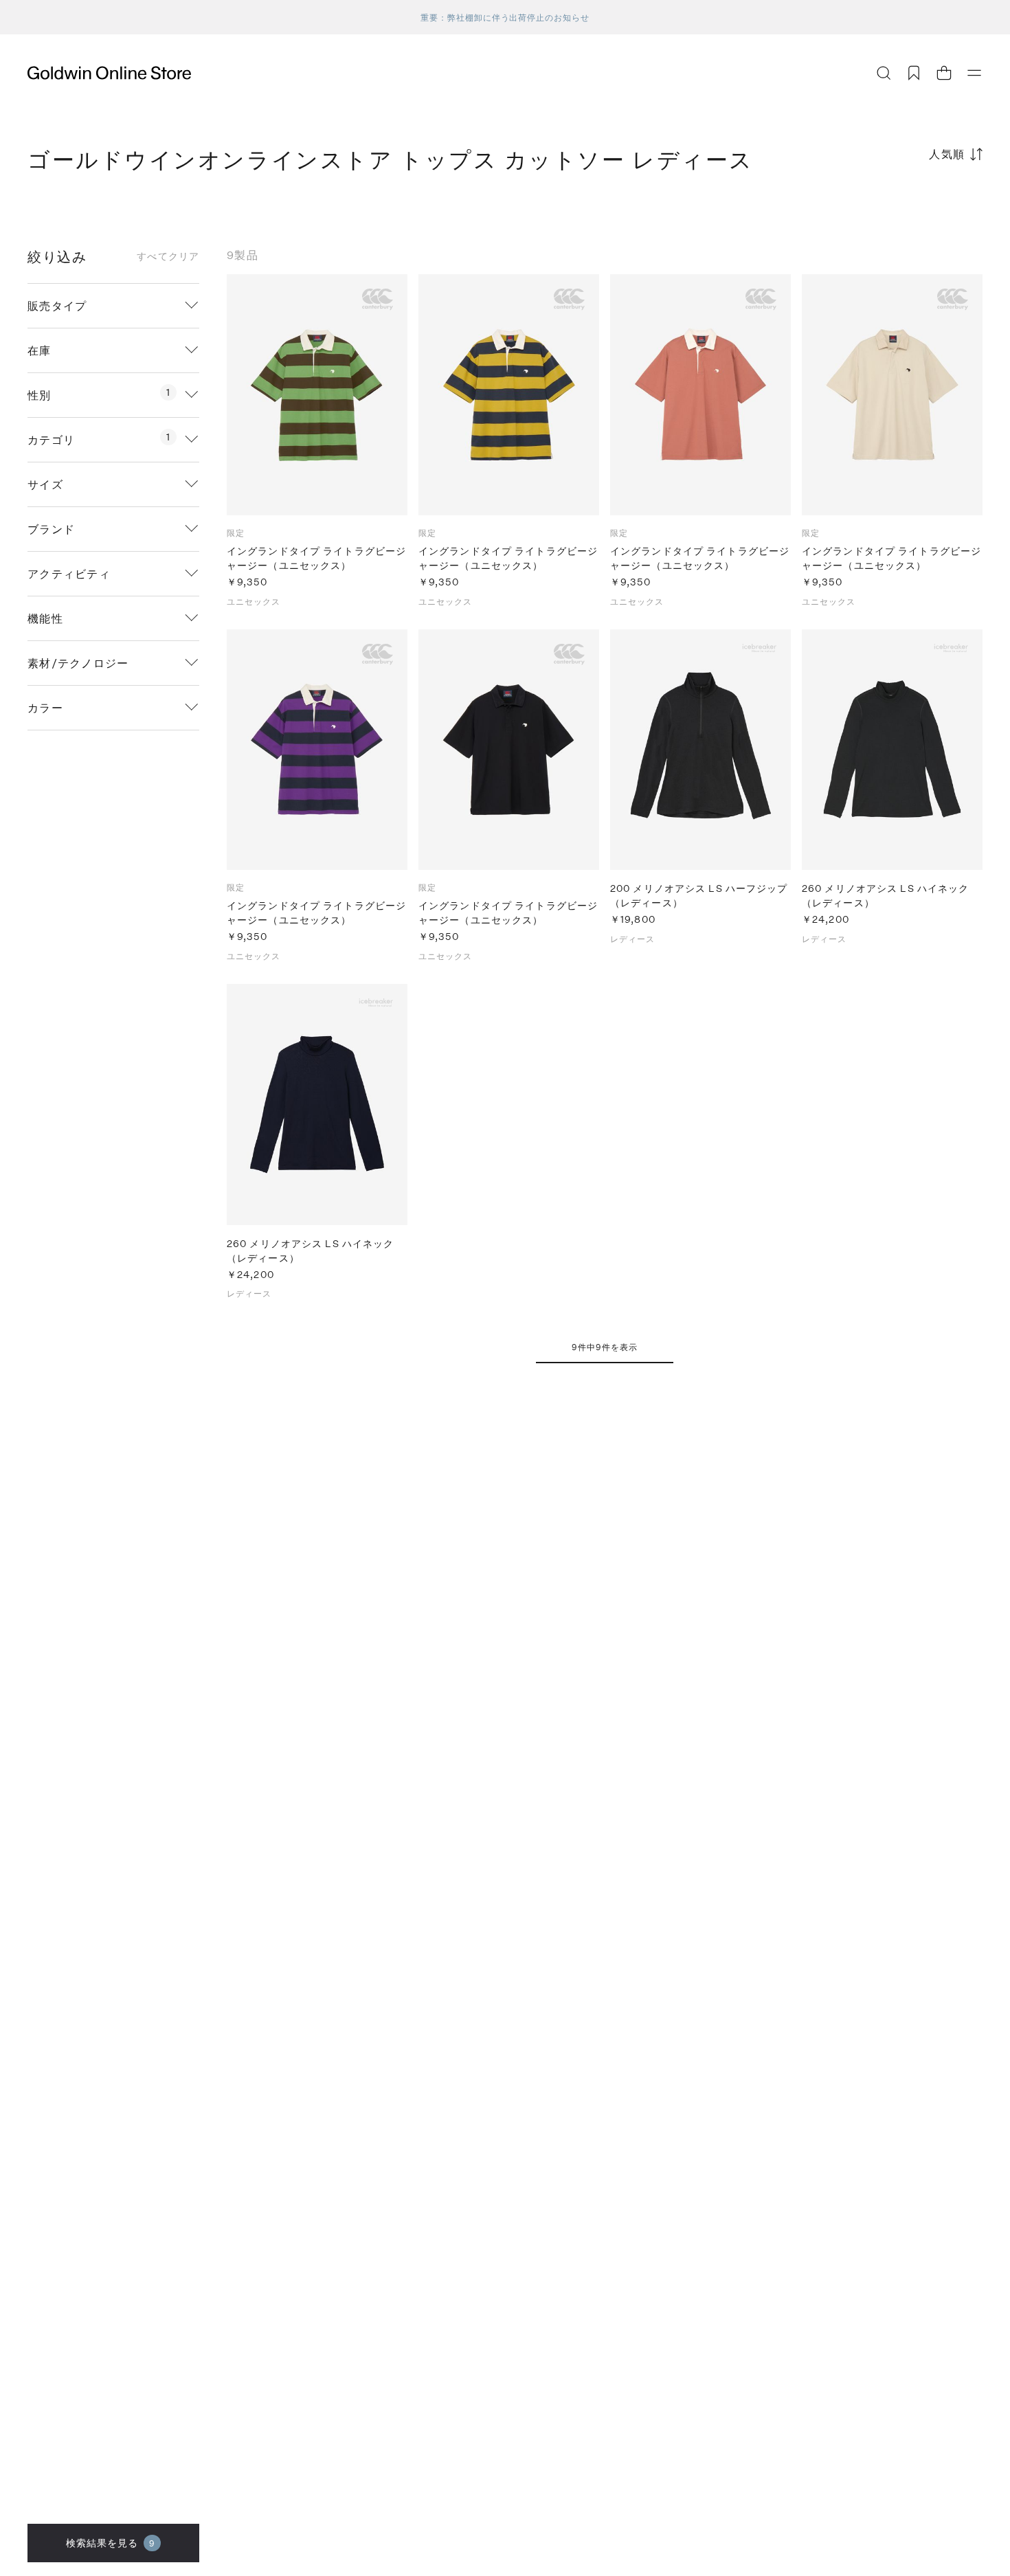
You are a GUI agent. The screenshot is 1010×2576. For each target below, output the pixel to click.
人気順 (947, 154)
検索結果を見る (111, 2543)
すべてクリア (168, 256)
